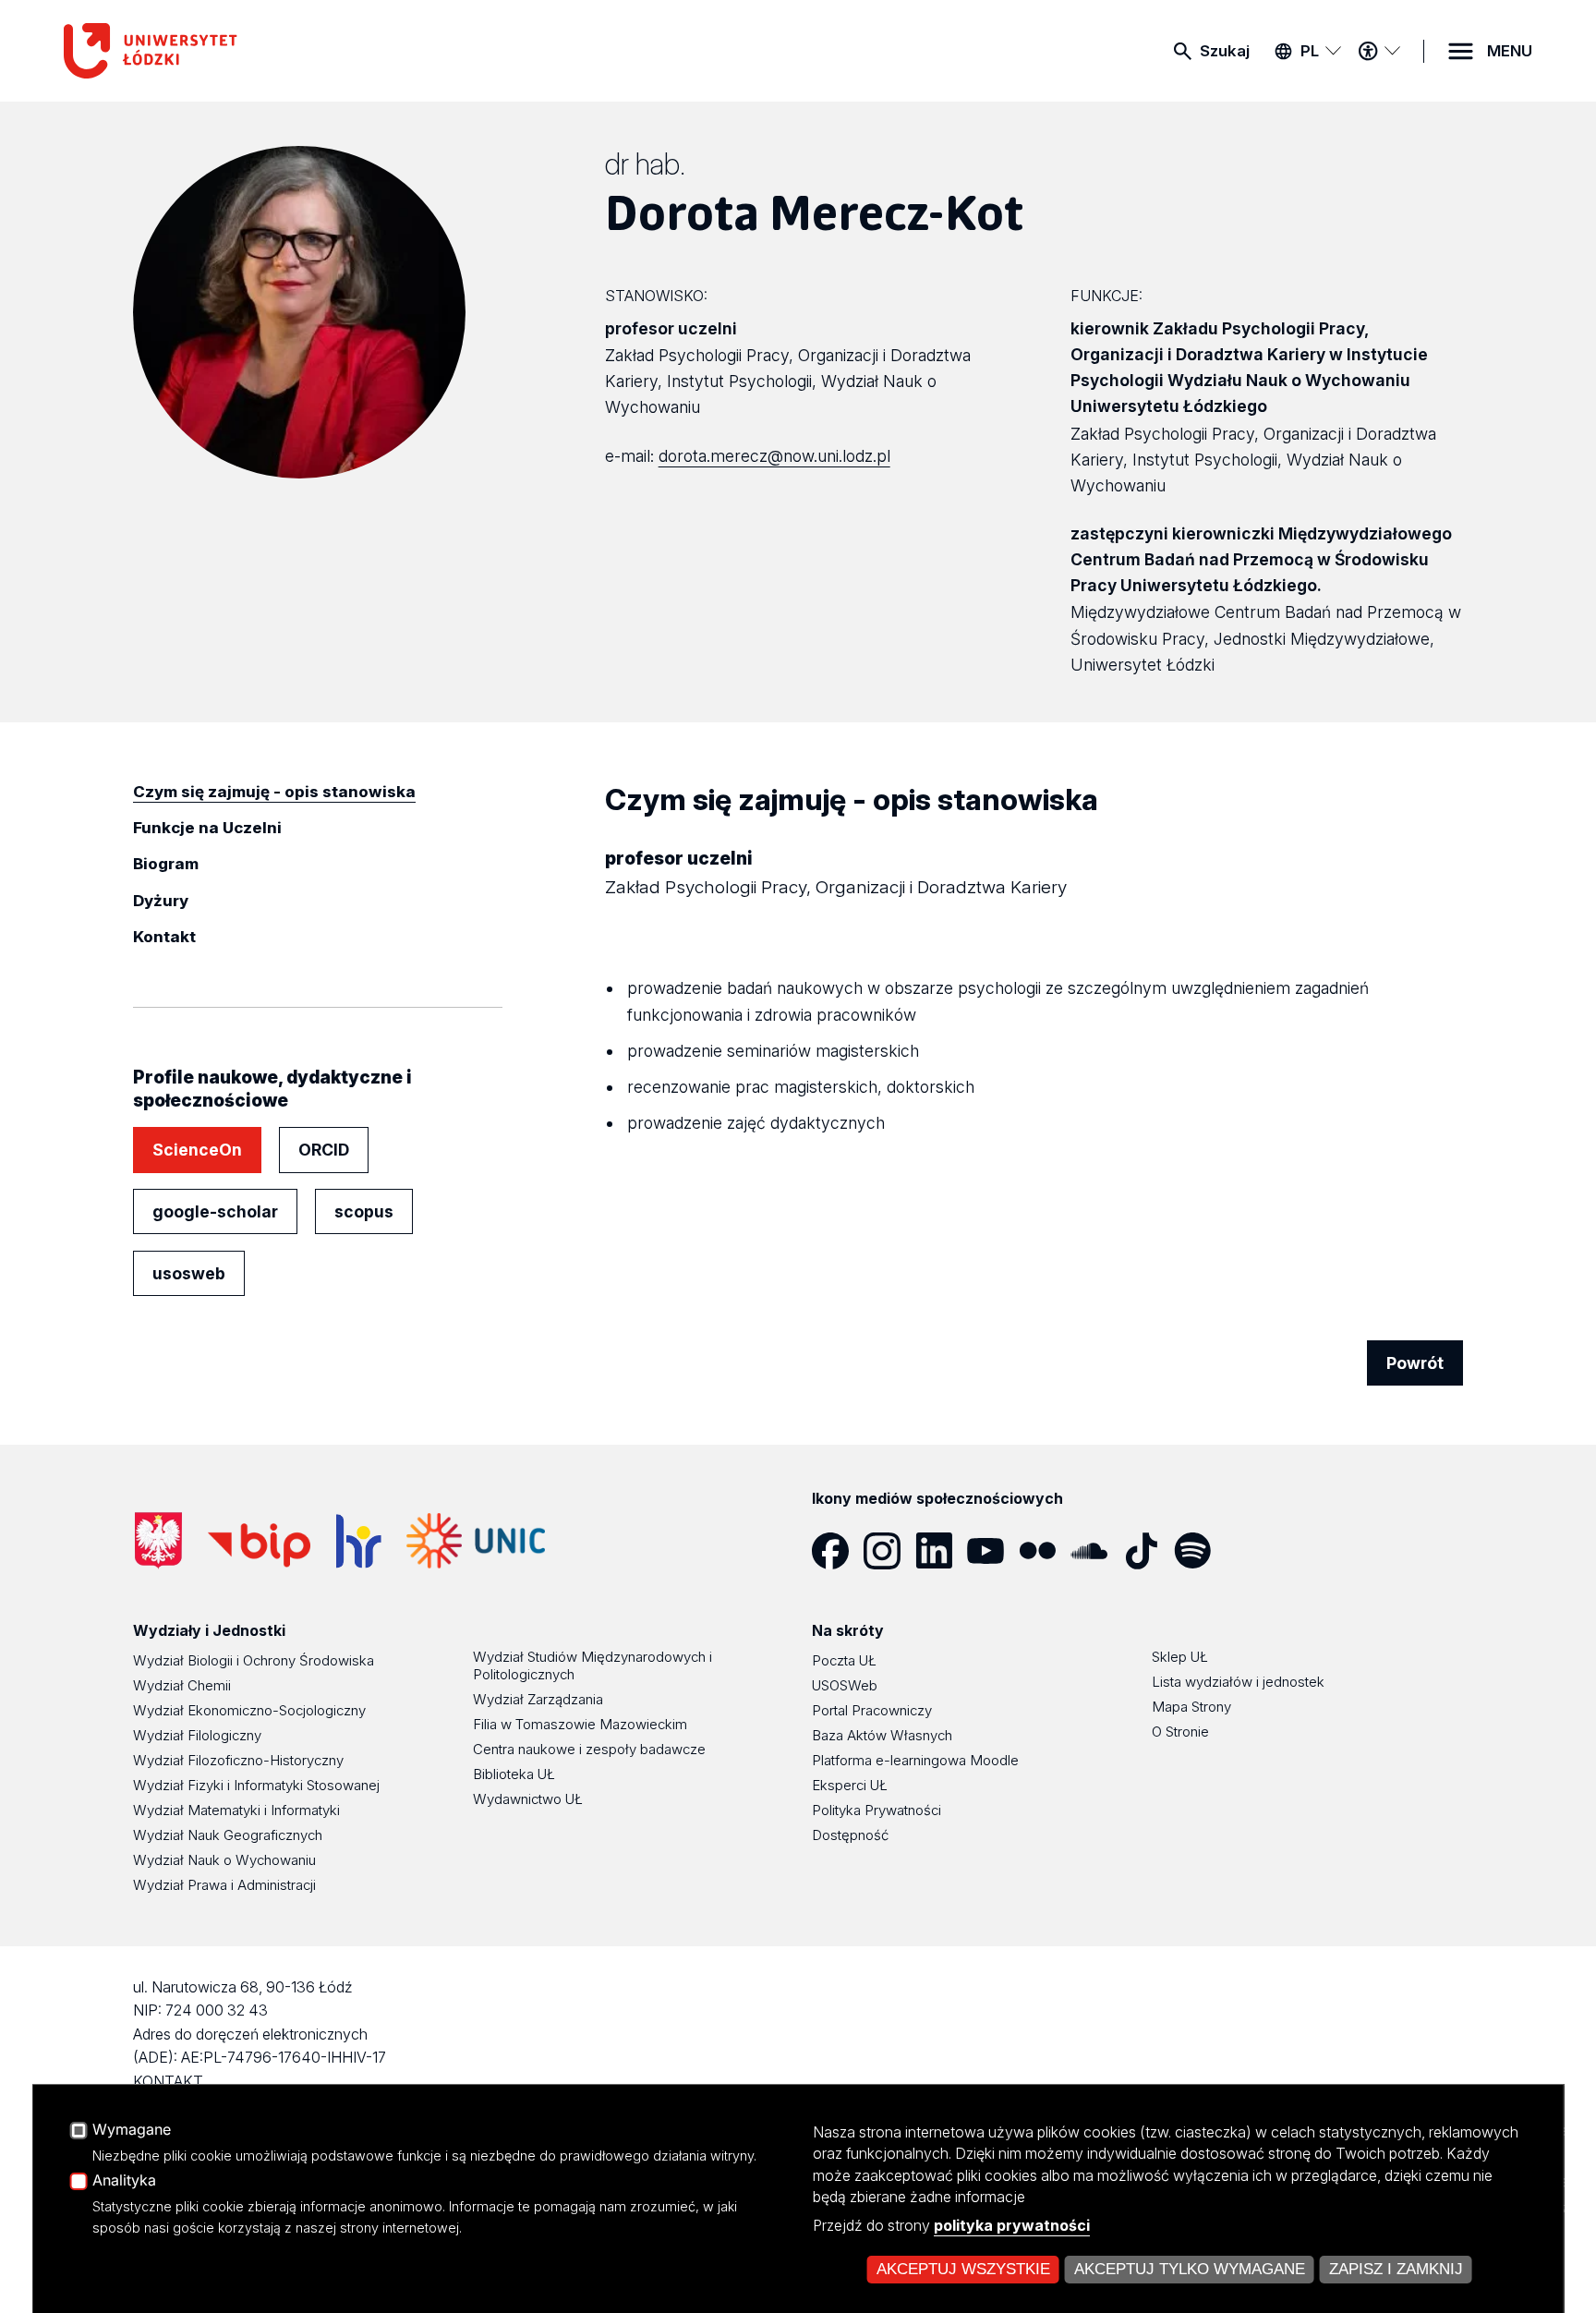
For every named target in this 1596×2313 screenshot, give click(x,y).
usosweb (189, 1273)
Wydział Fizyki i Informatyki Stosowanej (256, 1785)
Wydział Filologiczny (197, 1735)
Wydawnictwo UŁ (528, 1799)
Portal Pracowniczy (872, 1710)
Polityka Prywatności (877, 1810)
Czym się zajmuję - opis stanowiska (274, 792)
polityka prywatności (1012, 2225)
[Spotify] (1200, 1551)
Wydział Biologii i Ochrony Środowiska (254, 1660)
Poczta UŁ (844, 1660)
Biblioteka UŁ (514, 1774)
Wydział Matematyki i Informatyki (236, 1810)
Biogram (166, 864)
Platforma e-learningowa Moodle (915, 1760)
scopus (364, 1211)
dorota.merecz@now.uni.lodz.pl (774, 456)
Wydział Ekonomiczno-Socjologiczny (249, 1710)
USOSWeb (845, 1685)
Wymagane (132, 2130)
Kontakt (164, 937)
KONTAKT (168, 2081)
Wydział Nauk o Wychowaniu (224, 1860)
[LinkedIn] (941, 1551)
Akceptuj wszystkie (963, 2269)
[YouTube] (993, 1551)
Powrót (1415, 1363)
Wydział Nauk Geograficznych (228, 1835)
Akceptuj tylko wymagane (1190, 2269)
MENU (1510, 51)
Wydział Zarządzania (538, 1699)
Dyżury (161, 901)
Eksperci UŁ (850, 1785)
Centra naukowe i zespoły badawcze (589, 1749)
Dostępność (850, 1835)
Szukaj (1225, 51)
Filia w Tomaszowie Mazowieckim (580, 1724)
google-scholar (215, 1211)
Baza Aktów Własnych (882, 1735)
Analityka (124, 2181)
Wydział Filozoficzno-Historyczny (238, 1760)
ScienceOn (197, 1150)
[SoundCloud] (1096, 1551)
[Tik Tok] (1148, 1551)
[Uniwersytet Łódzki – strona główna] (202, 51)
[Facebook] (838, 1551)
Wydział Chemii (182, 1685)
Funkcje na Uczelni (207, 828)
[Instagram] (889, 1551)
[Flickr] (1045, 1551)
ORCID (324, 1150)
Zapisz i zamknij (1396, 2269)
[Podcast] (1251, 1551)
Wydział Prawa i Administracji (224, 1885)
